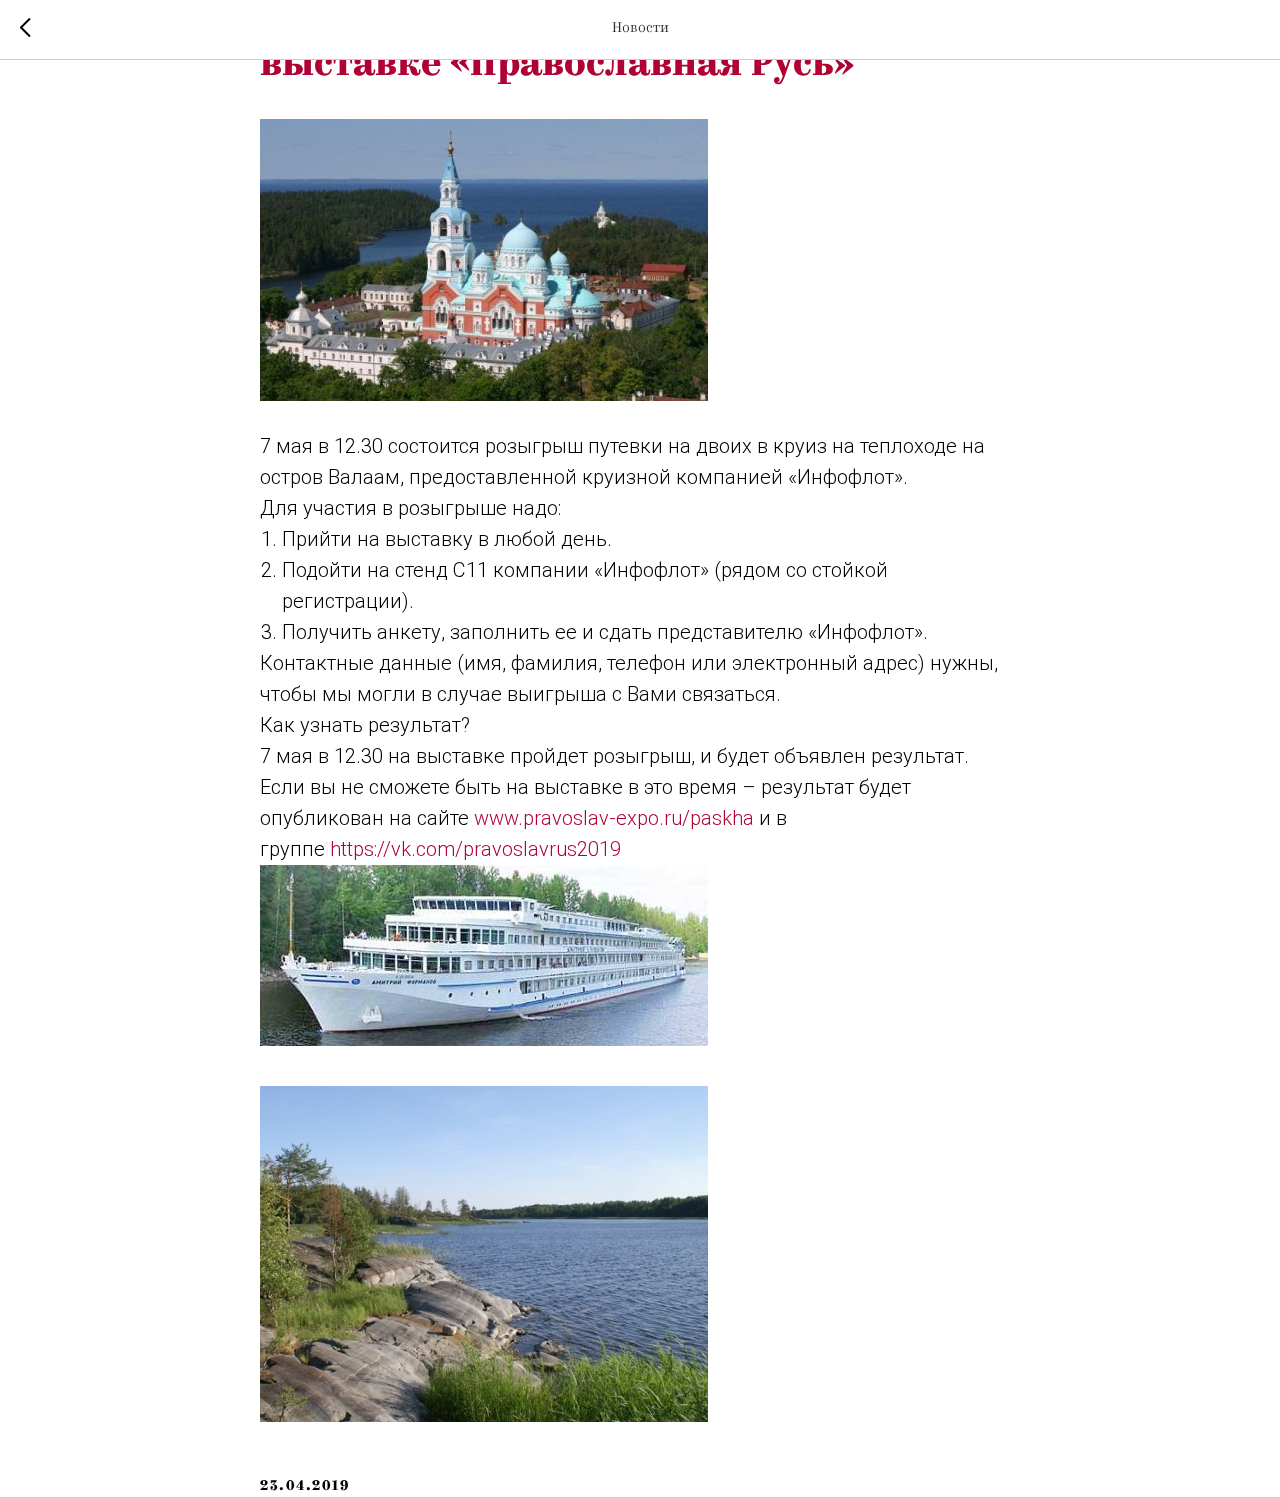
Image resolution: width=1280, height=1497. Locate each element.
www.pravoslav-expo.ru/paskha (614, 818)
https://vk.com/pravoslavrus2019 (475, 849)
